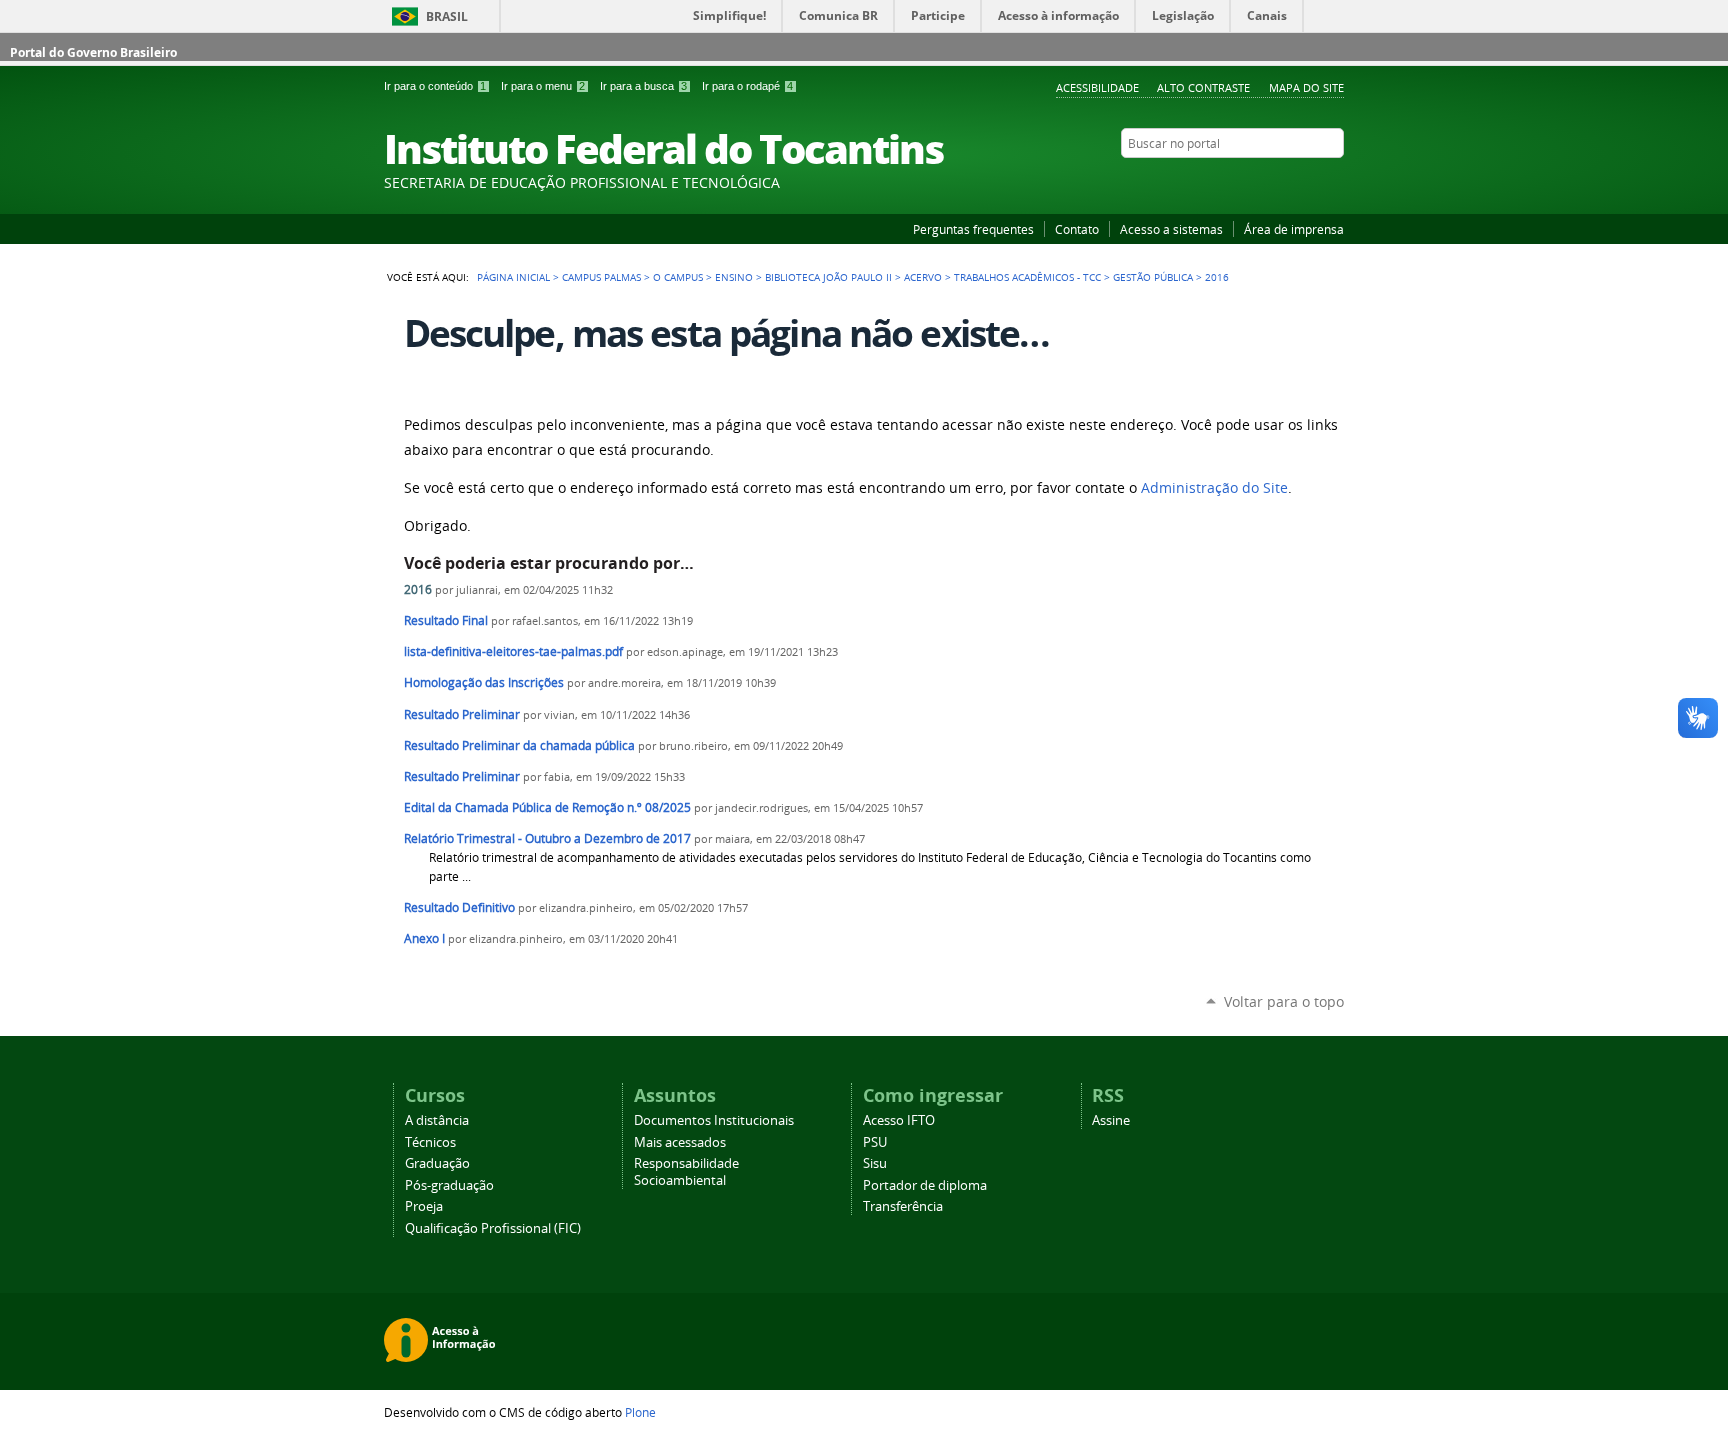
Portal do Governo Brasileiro (93, 52)
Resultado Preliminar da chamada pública (519, 745)
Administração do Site (1214, 488)
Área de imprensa (1294, 229)
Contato (1077, 229)
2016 (418, 589)
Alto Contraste (1203, 87)
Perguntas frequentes (973, 229)
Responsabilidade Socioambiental (686, 1172)
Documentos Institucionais (714, 1120)
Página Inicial (513, 277)
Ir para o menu (543, 86)
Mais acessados (680, 1142)
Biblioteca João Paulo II (828, 277)
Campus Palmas (601, 277)
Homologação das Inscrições (484, 682)
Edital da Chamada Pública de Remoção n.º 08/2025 (547, 807)
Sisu (875, 1163)
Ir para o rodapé (747, 86)
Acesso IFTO (899, 1120)
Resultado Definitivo (459, 907)
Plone (640, 1412)
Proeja (424, 1206)
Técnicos (430, 1142)
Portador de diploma (925, 1185)
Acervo (923, 277)
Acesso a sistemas (1171, 229)
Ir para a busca (643, 86)
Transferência (903, 1206)
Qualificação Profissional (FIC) (493, 1228)
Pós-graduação (449, 1185)
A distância (437, 1120)
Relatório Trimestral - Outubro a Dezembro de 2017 (547, 838)
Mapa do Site (1306, 87)
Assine (1111, 1120)
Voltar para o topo (1284, 1001)
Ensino (734, 277)
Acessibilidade (1097, 87)
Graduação (437, 1163)
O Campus (678, 277)
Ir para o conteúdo (435, 86)
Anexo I (424, 938)
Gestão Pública (1153, 277)
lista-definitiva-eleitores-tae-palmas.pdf (513, 651)
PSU (875, 1142)
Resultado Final (446, 620)
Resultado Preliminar (462, 714)
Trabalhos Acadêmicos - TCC (1027, 277)
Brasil (447, 16)
